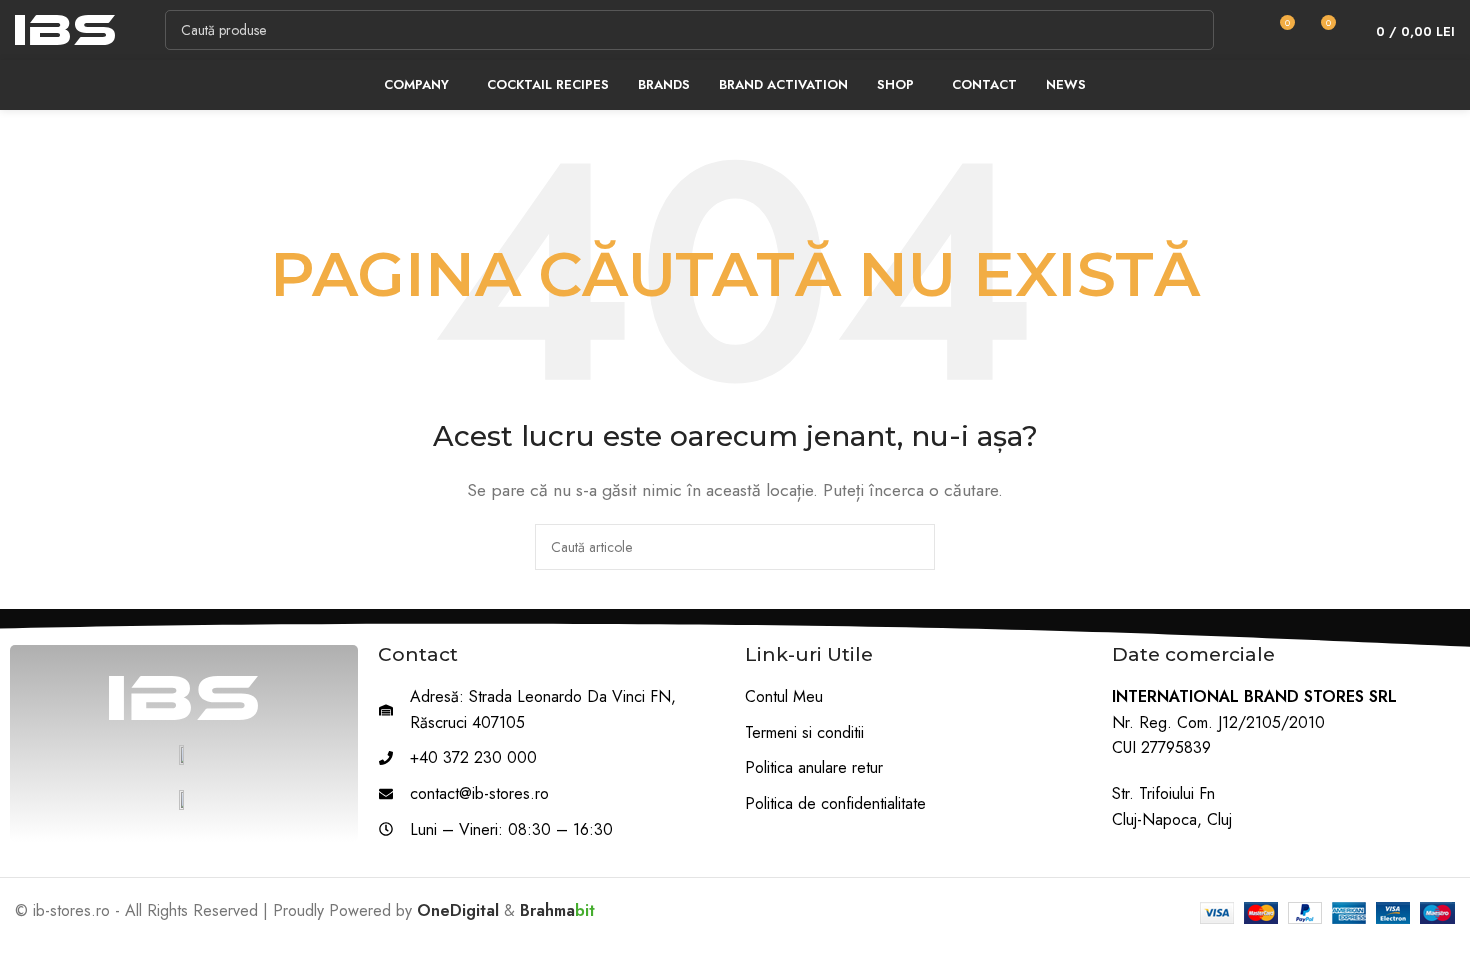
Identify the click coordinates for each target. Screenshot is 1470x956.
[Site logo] (65, 28)
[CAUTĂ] (1194, 30)
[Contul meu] (1242, 30)
